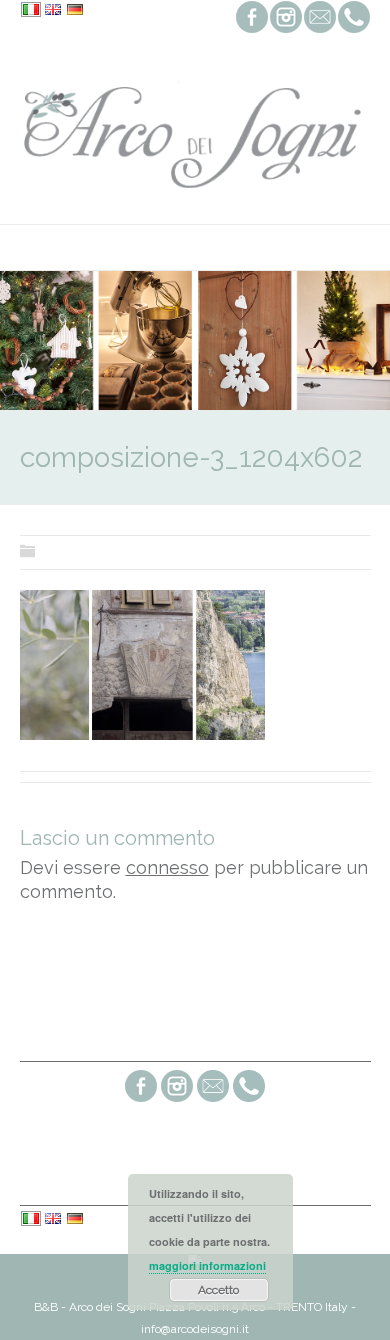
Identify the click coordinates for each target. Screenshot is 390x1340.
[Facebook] (141, 1099)
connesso (167, 867)
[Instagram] (177, 1099)
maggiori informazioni (207, 1265)
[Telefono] (249, 1099)
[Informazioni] (213, 1099)
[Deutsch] (75, 11)
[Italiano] (31, 11)
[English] (53, 11)
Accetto (218, 1290)
